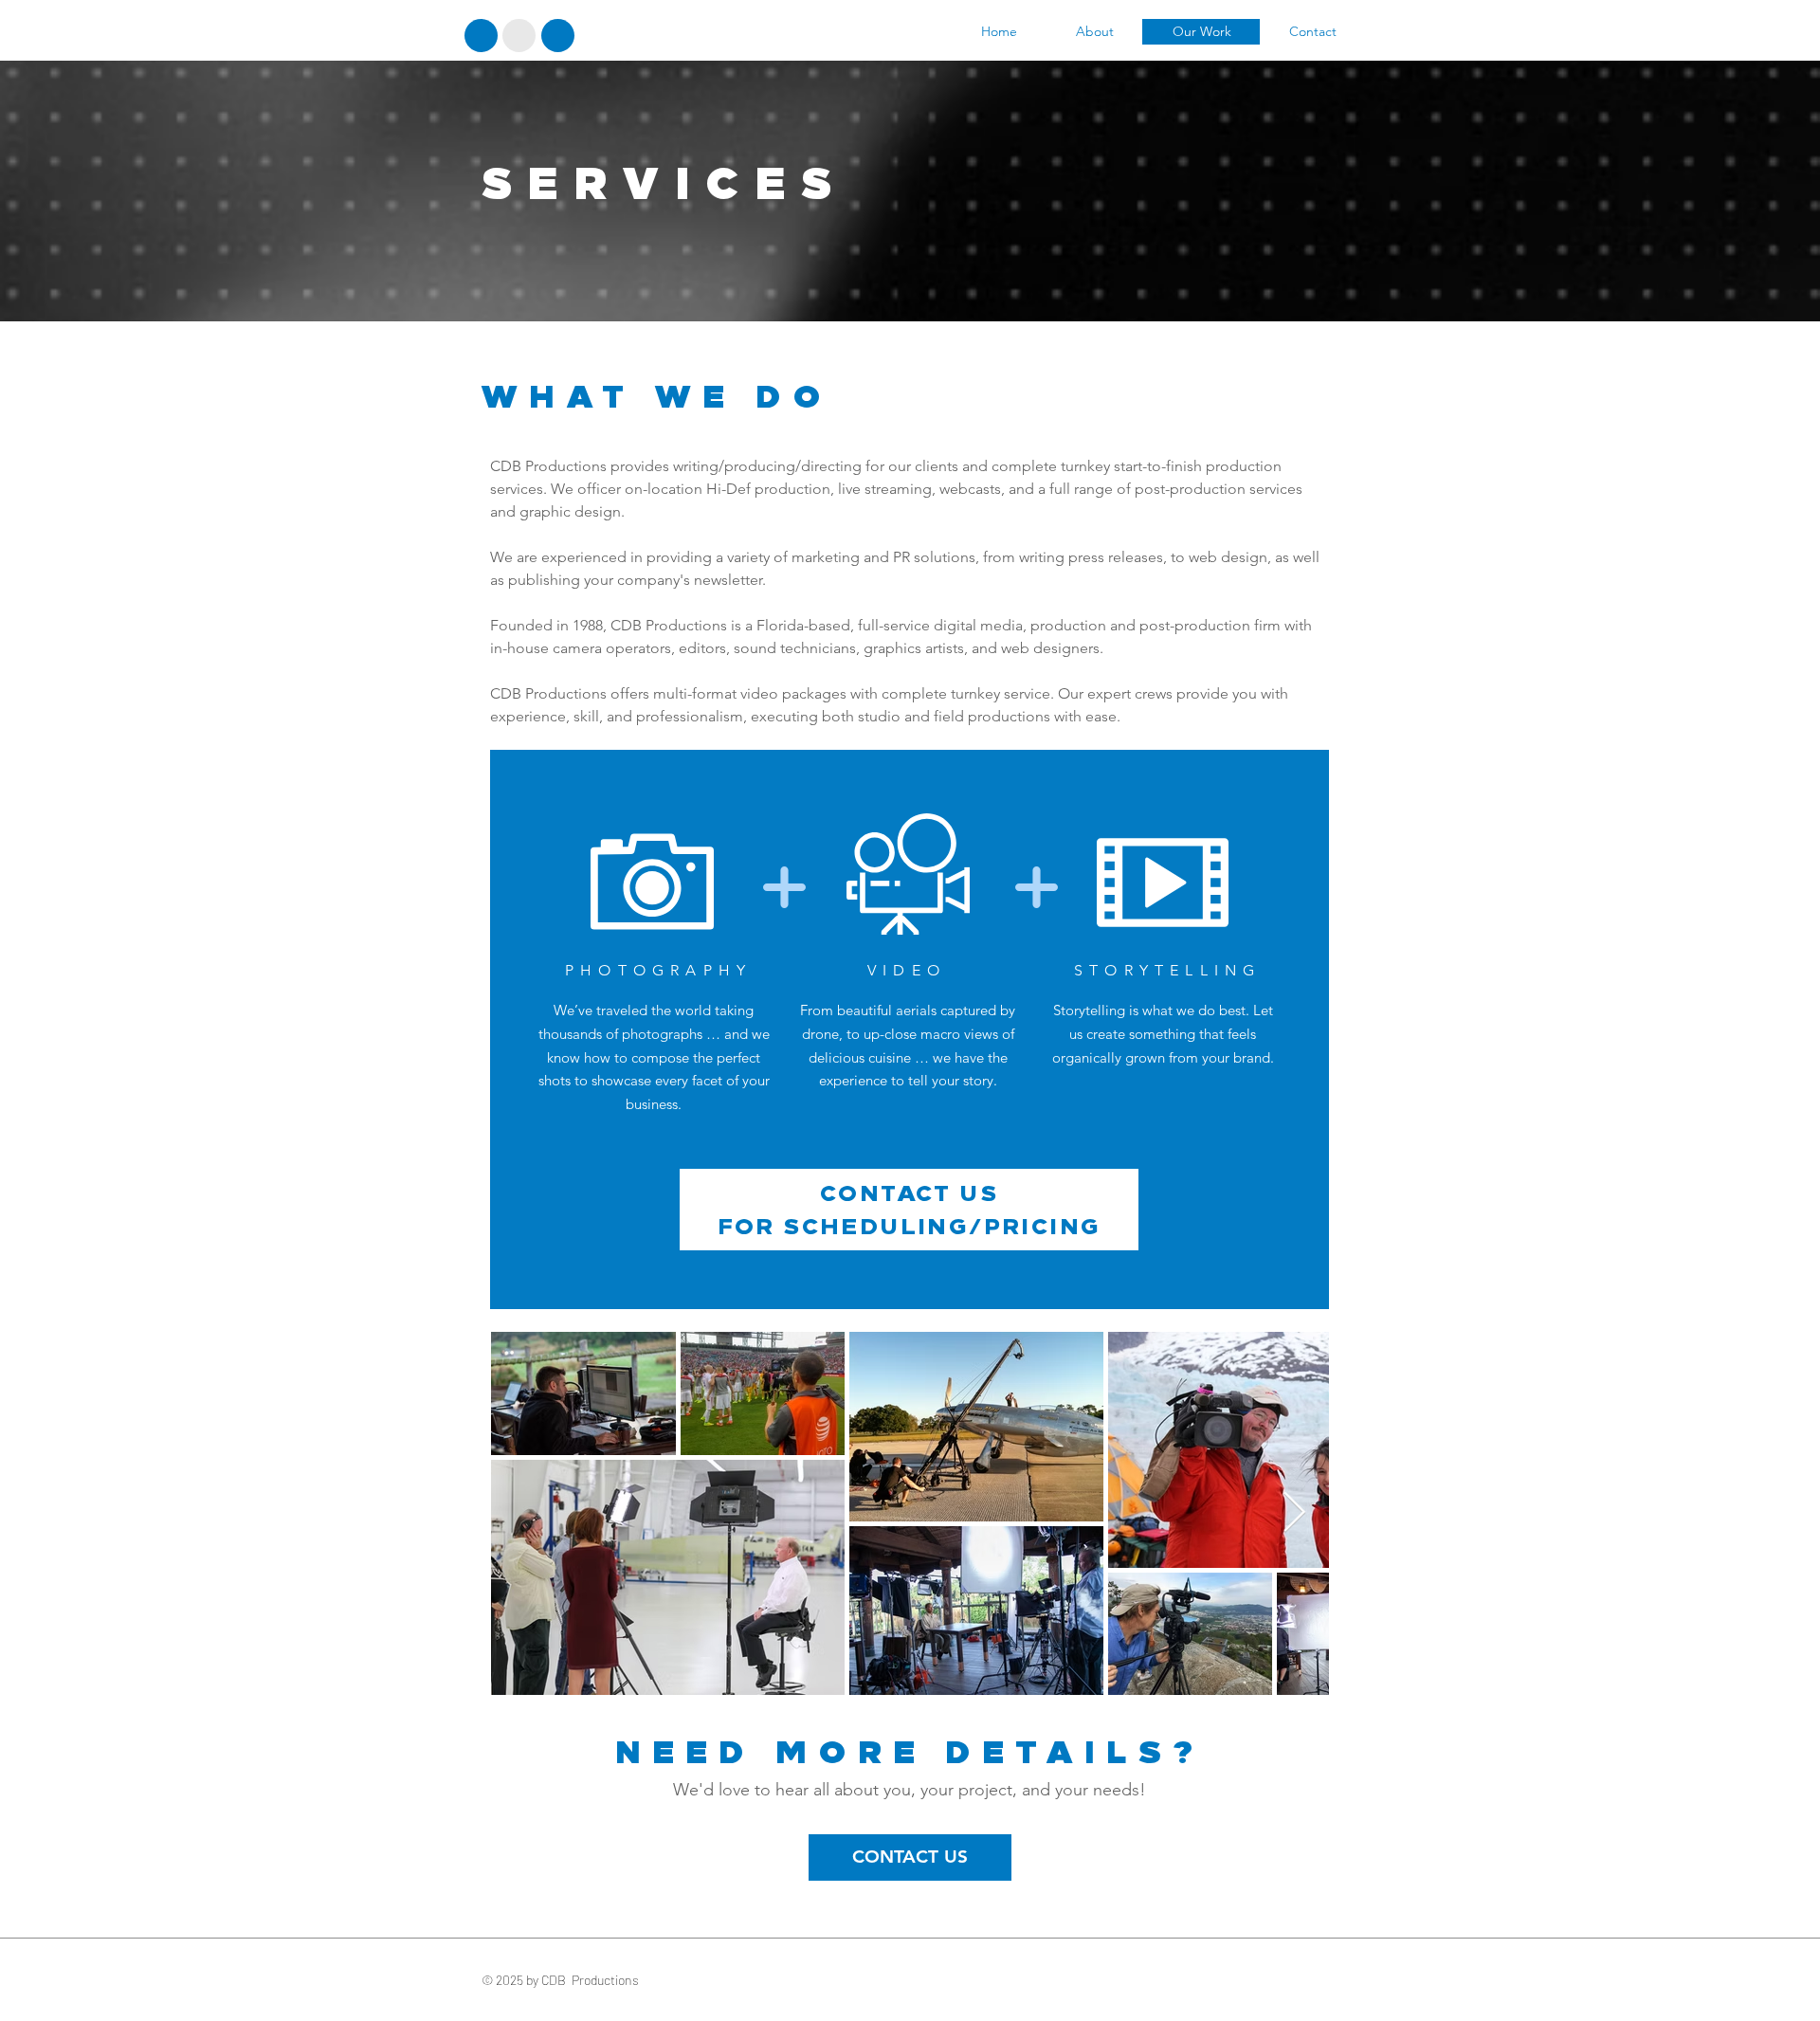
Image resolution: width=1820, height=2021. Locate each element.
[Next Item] (1294, 1514)
